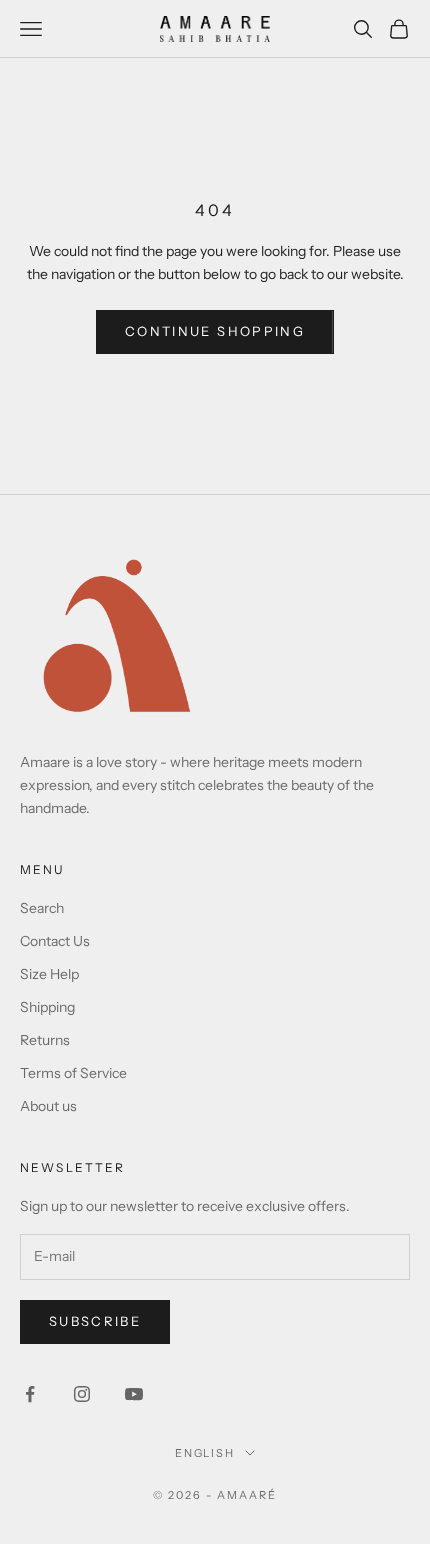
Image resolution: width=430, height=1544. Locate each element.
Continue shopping (215, 331)
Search (42, 908)
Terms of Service (73, 1073)
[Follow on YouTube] (134, 1394)
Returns (45, 1040)
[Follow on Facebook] (30, 1394)
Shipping (47, 1007)
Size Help (49, 974)
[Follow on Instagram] (82, 1394)
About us (48, 1106)
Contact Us (55, 941)
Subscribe (95, 1321)
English (205, 1453)
